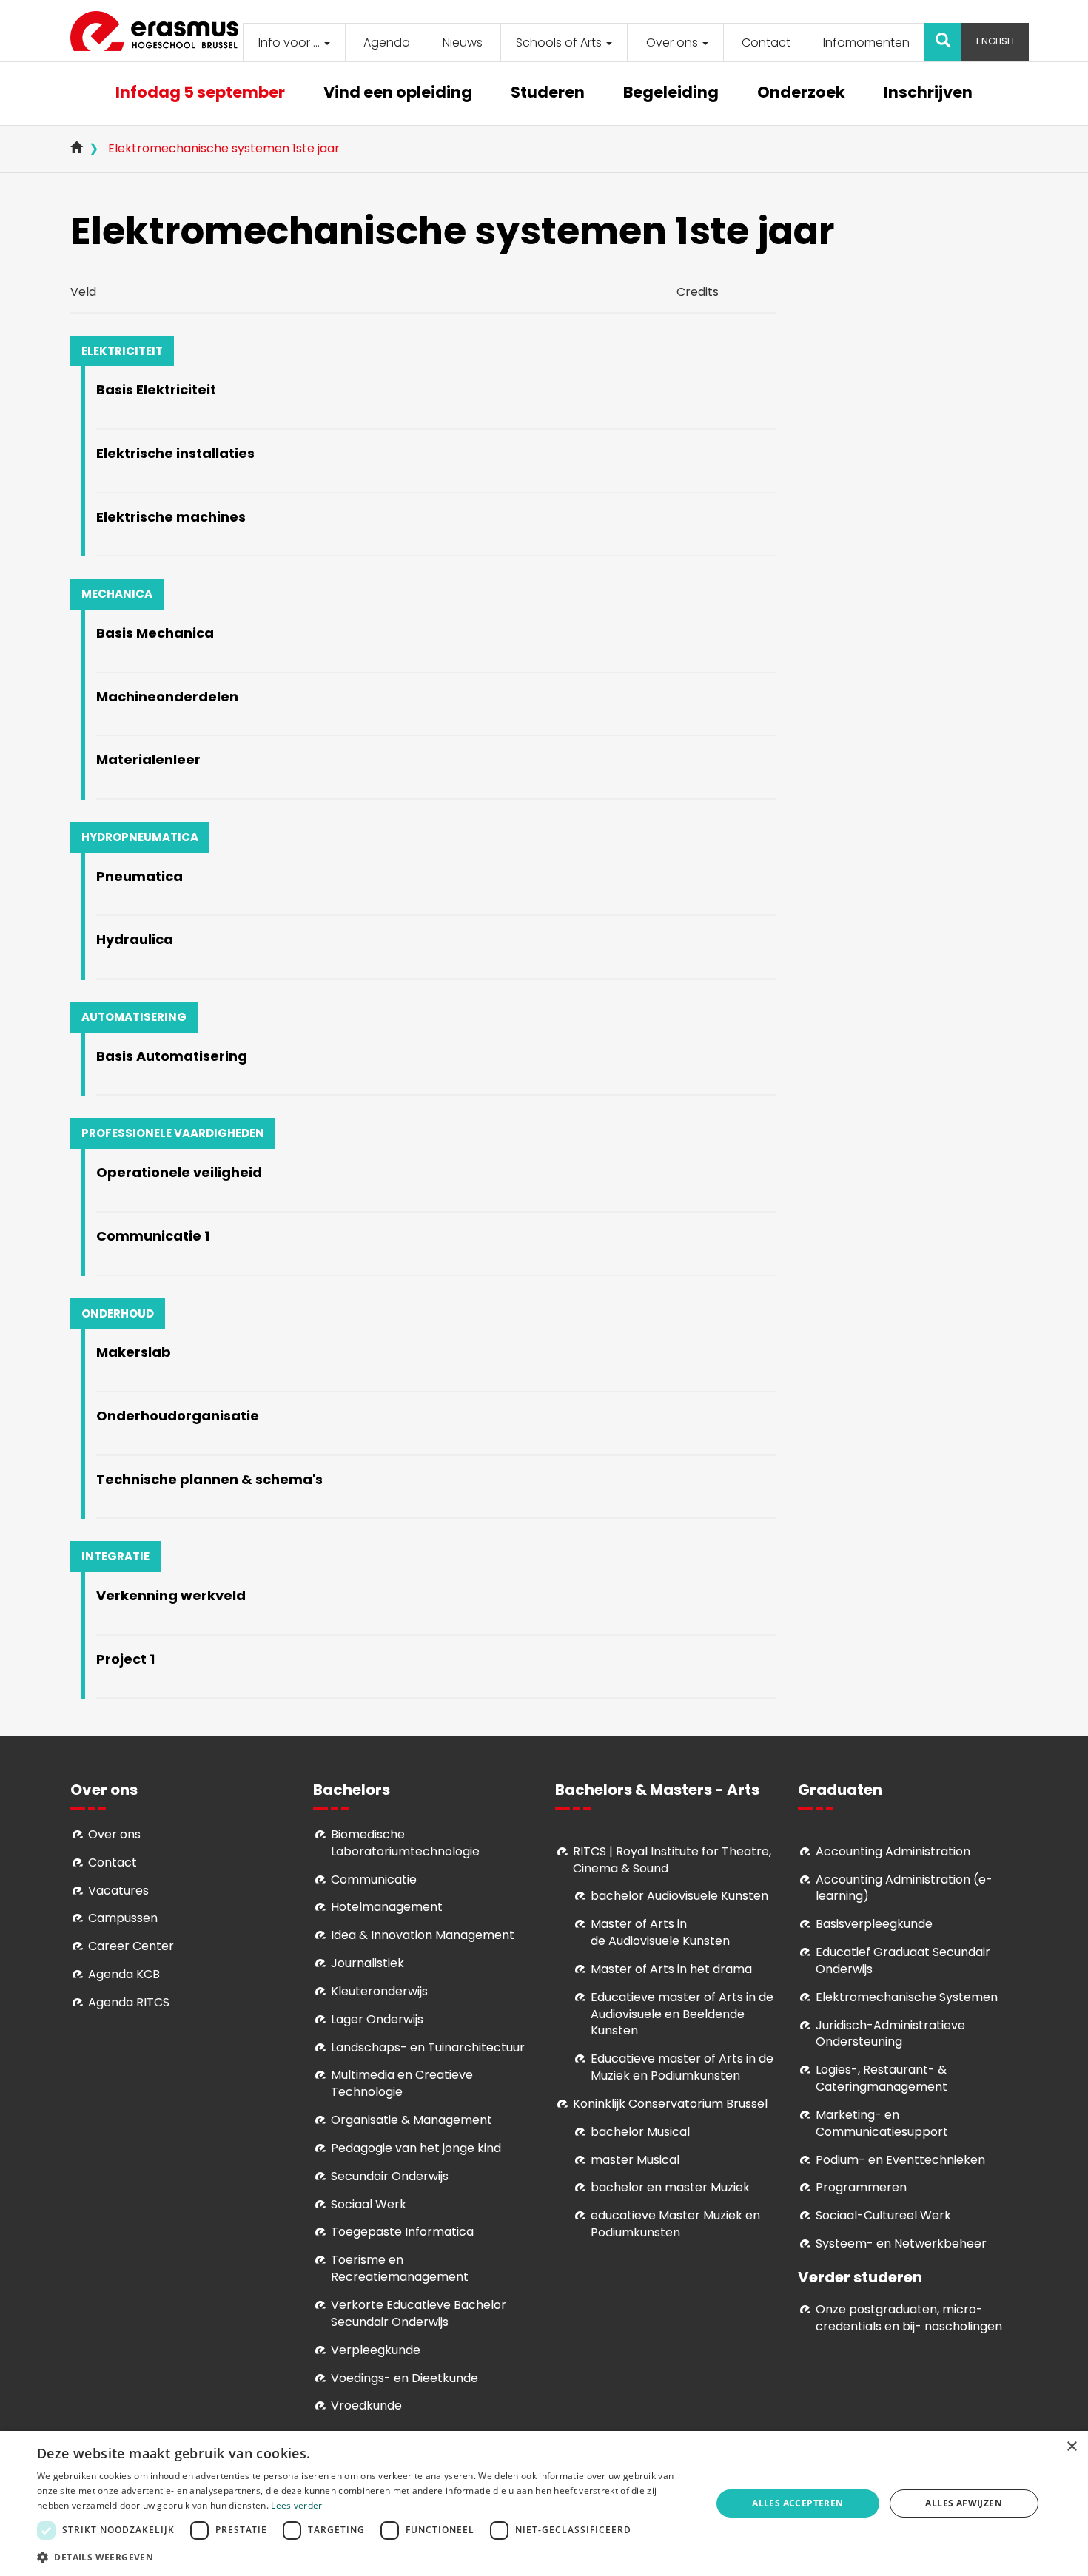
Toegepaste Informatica (402, 2232)
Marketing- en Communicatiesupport (882, 2123)
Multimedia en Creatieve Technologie (402, 2083)
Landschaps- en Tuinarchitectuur (428, 2047)
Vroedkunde (366, 2405)
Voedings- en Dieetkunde (404, 2378)
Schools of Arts (560, 43)
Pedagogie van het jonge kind (416, 2148)
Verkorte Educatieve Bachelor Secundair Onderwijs (419, 2313)
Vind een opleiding (398, 94)
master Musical (635, 2160)
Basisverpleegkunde (874, 1924)
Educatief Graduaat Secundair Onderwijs (903, 1960)
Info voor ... (291, 43)
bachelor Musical (640, 2132)
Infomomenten (866, 43)
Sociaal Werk (369, 2204)
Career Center (131, 1946)
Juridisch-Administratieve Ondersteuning (890, 2034)
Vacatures (118, 1891)
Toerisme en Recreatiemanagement (400, 2268)
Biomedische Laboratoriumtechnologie (405, 1843)
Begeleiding (671, 94)
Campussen (123, 1918)
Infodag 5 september (200, 94)
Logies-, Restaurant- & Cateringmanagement (882, 2078)
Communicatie (374, 1879)
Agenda (387, 43)
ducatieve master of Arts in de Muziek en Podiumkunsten (682, 2067)
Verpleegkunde (376, 2350)
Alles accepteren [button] (797, 2503)
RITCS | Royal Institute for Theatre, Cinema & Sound (672, 1860)
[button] (364, 2556)
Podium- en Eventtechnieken (900, 2160)
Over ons (674, 43)
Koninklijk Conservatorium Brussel (670, 2104)
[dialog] (544, 2503)
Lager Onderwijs (377, 2019)
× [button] (1071, 2447)
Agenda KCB (124, 1974)
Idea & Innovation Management (423, 1935)
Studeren (548, 94)
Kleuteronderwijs (379, 1991)
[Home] (160, 31)
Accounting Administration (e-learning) (904, 1888)
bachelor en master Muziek (670, 2187)
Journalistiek (367, 1963)
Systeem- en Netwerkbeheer (901, 2243)
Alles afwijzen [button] (964, 2503)
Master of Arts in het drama (671, 1969)
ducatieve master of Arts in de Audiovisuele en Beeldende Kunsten (682, 2014)
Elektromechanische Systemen (907, 1997)
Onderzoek (801, 94)
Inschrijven (928, 94)
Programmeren (861, 2187)
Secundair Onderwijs (390, 2176)
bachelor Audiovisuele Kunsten (679, 1896)
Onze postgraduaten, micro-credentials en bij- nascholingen (909, 2318)
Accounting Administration (893, 1851)
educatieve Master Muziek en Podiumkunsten (675, 2224)
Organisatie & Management (412, 2120)
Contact (766, 43)
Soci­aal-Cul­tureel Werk (883, 2215)
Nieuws (463, 43)
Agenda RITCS (129, 2002)
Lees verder (296, 2505)
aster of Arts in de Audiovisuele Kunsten (660, 1932)
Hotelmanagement (387, 1907)
